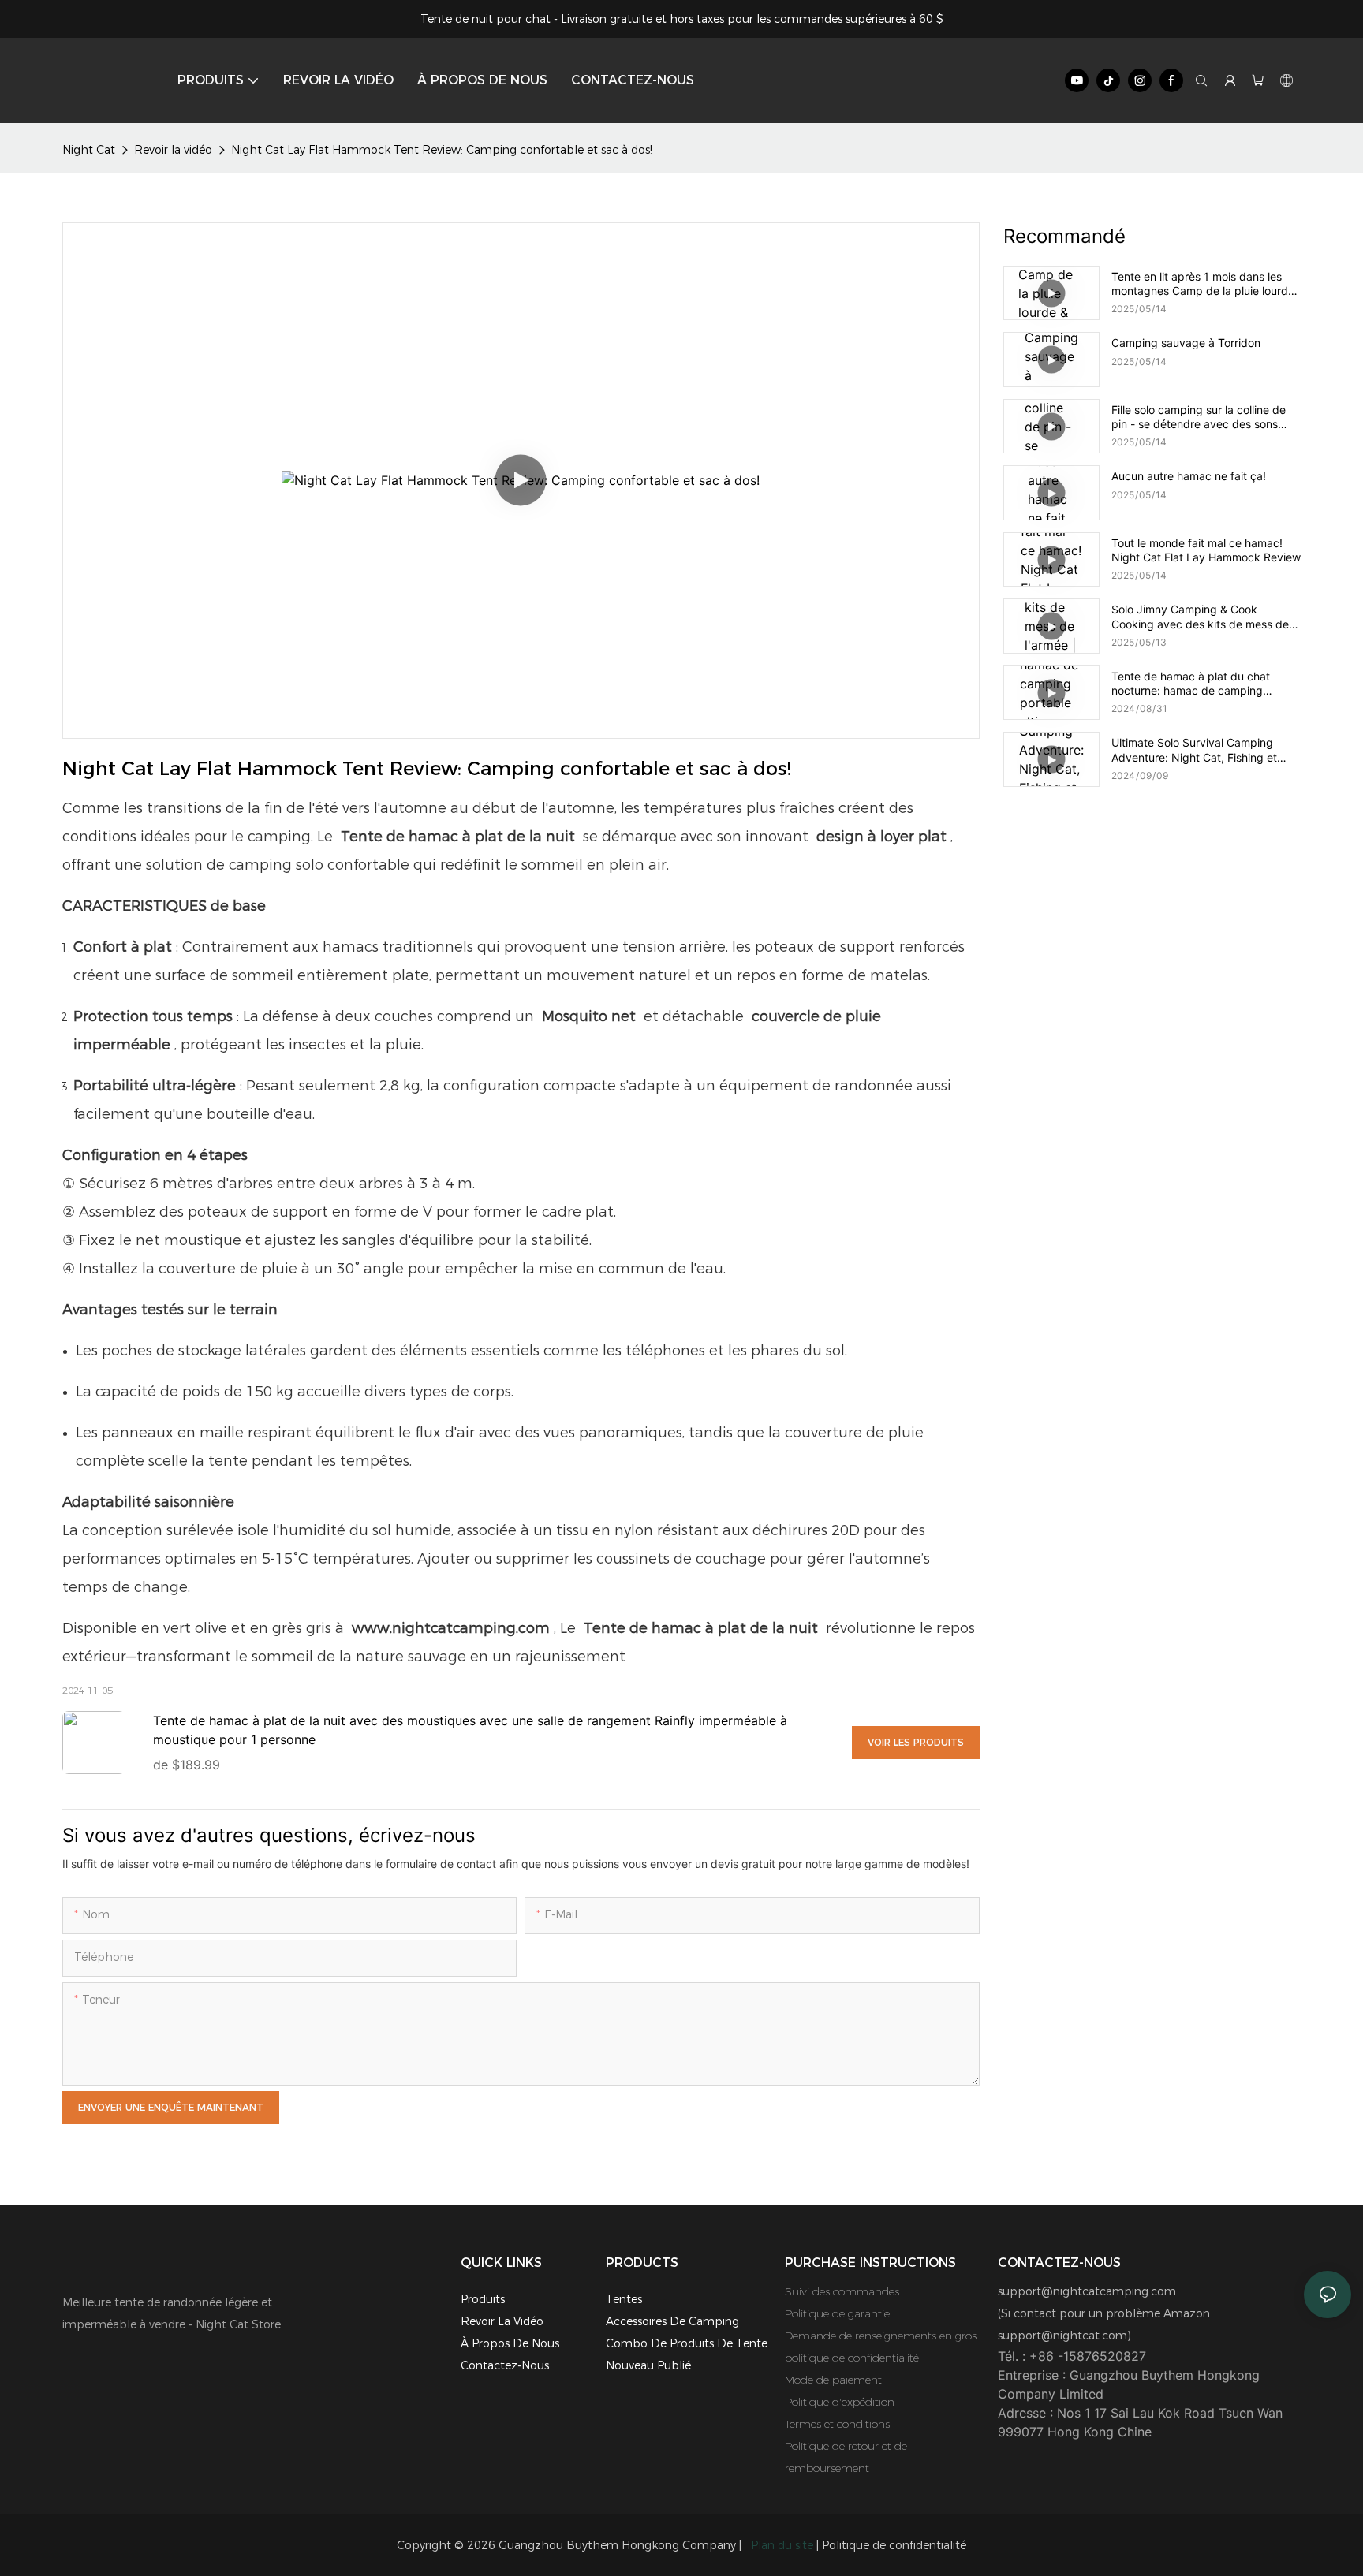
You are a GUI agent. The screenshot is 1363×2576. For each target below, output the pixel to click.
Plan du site (782, 2545)
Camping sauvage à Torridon (1186, 343)
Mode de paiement (833, 2380)
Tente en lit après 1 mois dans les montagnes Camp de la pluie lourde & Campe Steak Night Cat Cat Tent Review (1203, 284)
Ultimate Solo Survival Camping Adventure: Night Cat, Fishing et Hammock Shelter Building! (1194, 750)
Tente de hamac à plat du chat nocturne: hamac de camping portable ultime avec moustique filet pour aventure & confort (1204, 684)
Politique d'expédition (840, 2402)
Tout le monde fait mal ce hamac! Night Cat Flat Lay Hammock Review (1206, 550)
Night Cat (89, 150)
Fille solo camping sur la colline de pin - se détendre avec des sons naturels (1199, 417)
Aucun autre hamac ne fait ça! (1189, 476)
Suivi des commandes (842, 2291)
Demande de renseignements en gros (881, 2336)
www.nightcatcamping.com (451, 1628)
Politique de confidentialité (894, 2545)
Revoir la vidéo (173, 150)
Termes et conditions (837, 2424)
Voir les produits (916, 1742)
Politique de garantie (837, 2313)
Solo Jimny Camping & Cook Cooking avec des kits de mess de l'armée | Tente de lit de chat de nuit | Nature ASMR (1204, 617)
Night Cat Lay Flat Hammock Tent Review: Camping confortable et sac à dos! (442, 150)
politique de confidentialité (852, 2358)
